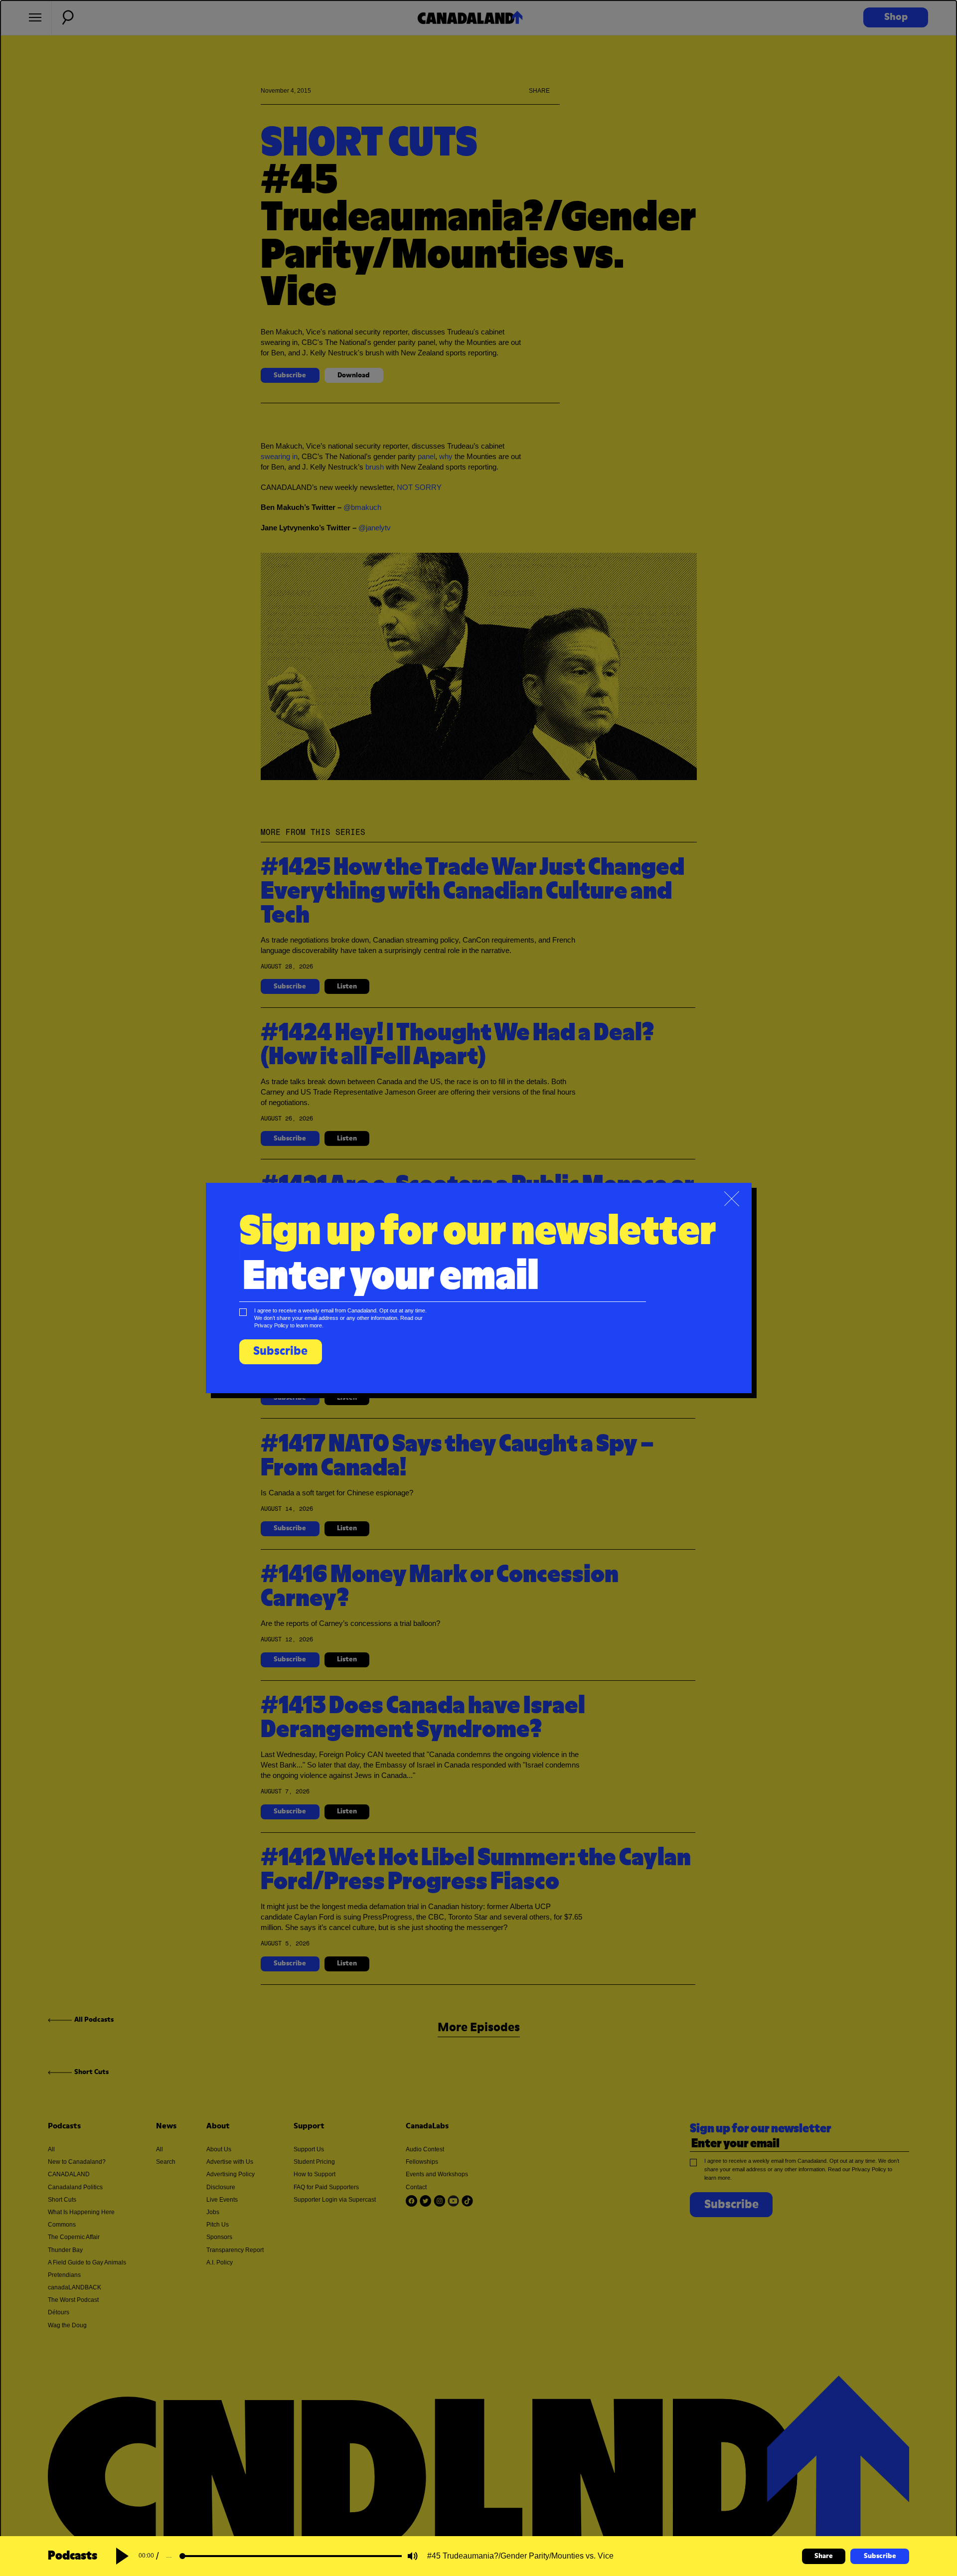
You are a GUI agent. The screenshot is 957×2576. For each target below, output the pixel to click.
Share (824, 2556)
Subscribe (880, 2556)
